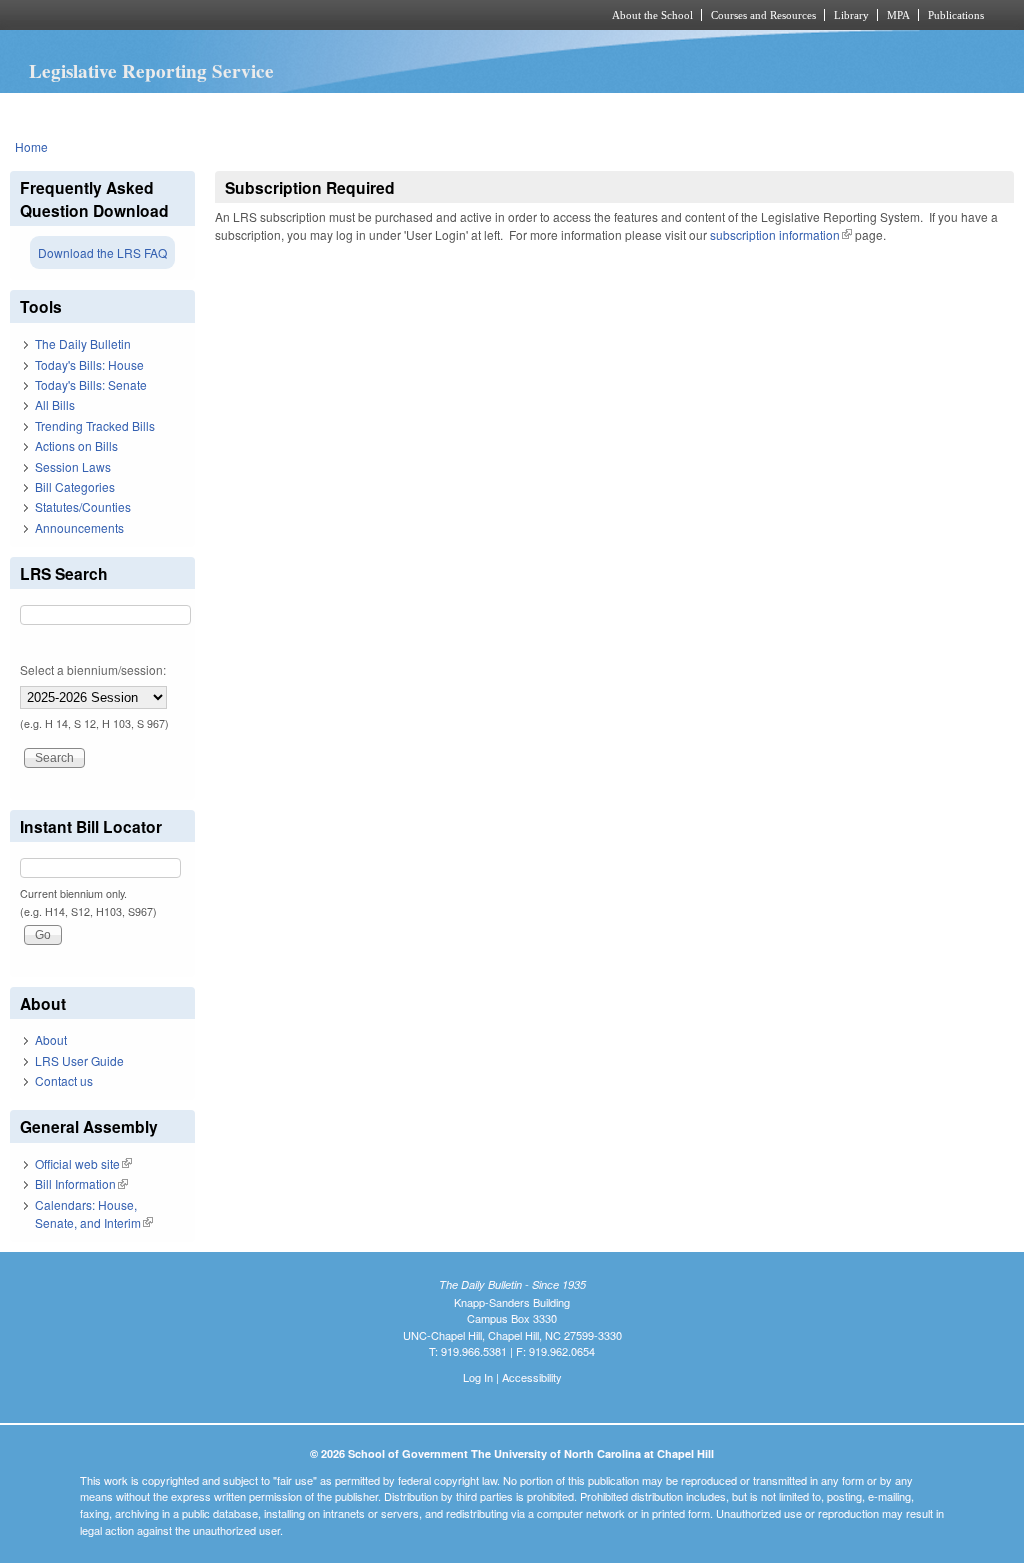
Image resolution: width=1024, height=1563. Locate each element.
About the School (652, 15)
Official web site (83, 1163)
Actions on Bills (76, 445)
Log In (478, 1377)
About (51, 1039)
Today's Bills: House (89, 364)
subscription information (781, 234)
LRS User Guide (79, 1060)
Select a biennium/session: (93, 669)
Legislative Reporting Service (151, 71)
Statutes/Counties (83, 506)
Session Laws (73, 466)
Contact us (64, 1080)
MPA (898, 15)
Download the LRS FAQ (102, 252)
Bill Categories (75, 486)
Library (851, 15)
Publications (956, 15)
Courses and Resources (763, 15)
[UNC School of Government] (247, 15)
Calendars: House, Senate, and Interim (94, 1213)
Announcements (79, 527)
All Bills (55, 404)
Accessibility (532, 1377)
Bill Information (81, 1183)
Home (31, 146)
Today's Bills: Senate (91, 384)
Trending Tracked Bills (95, 425)
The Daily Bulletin (83, 343)
